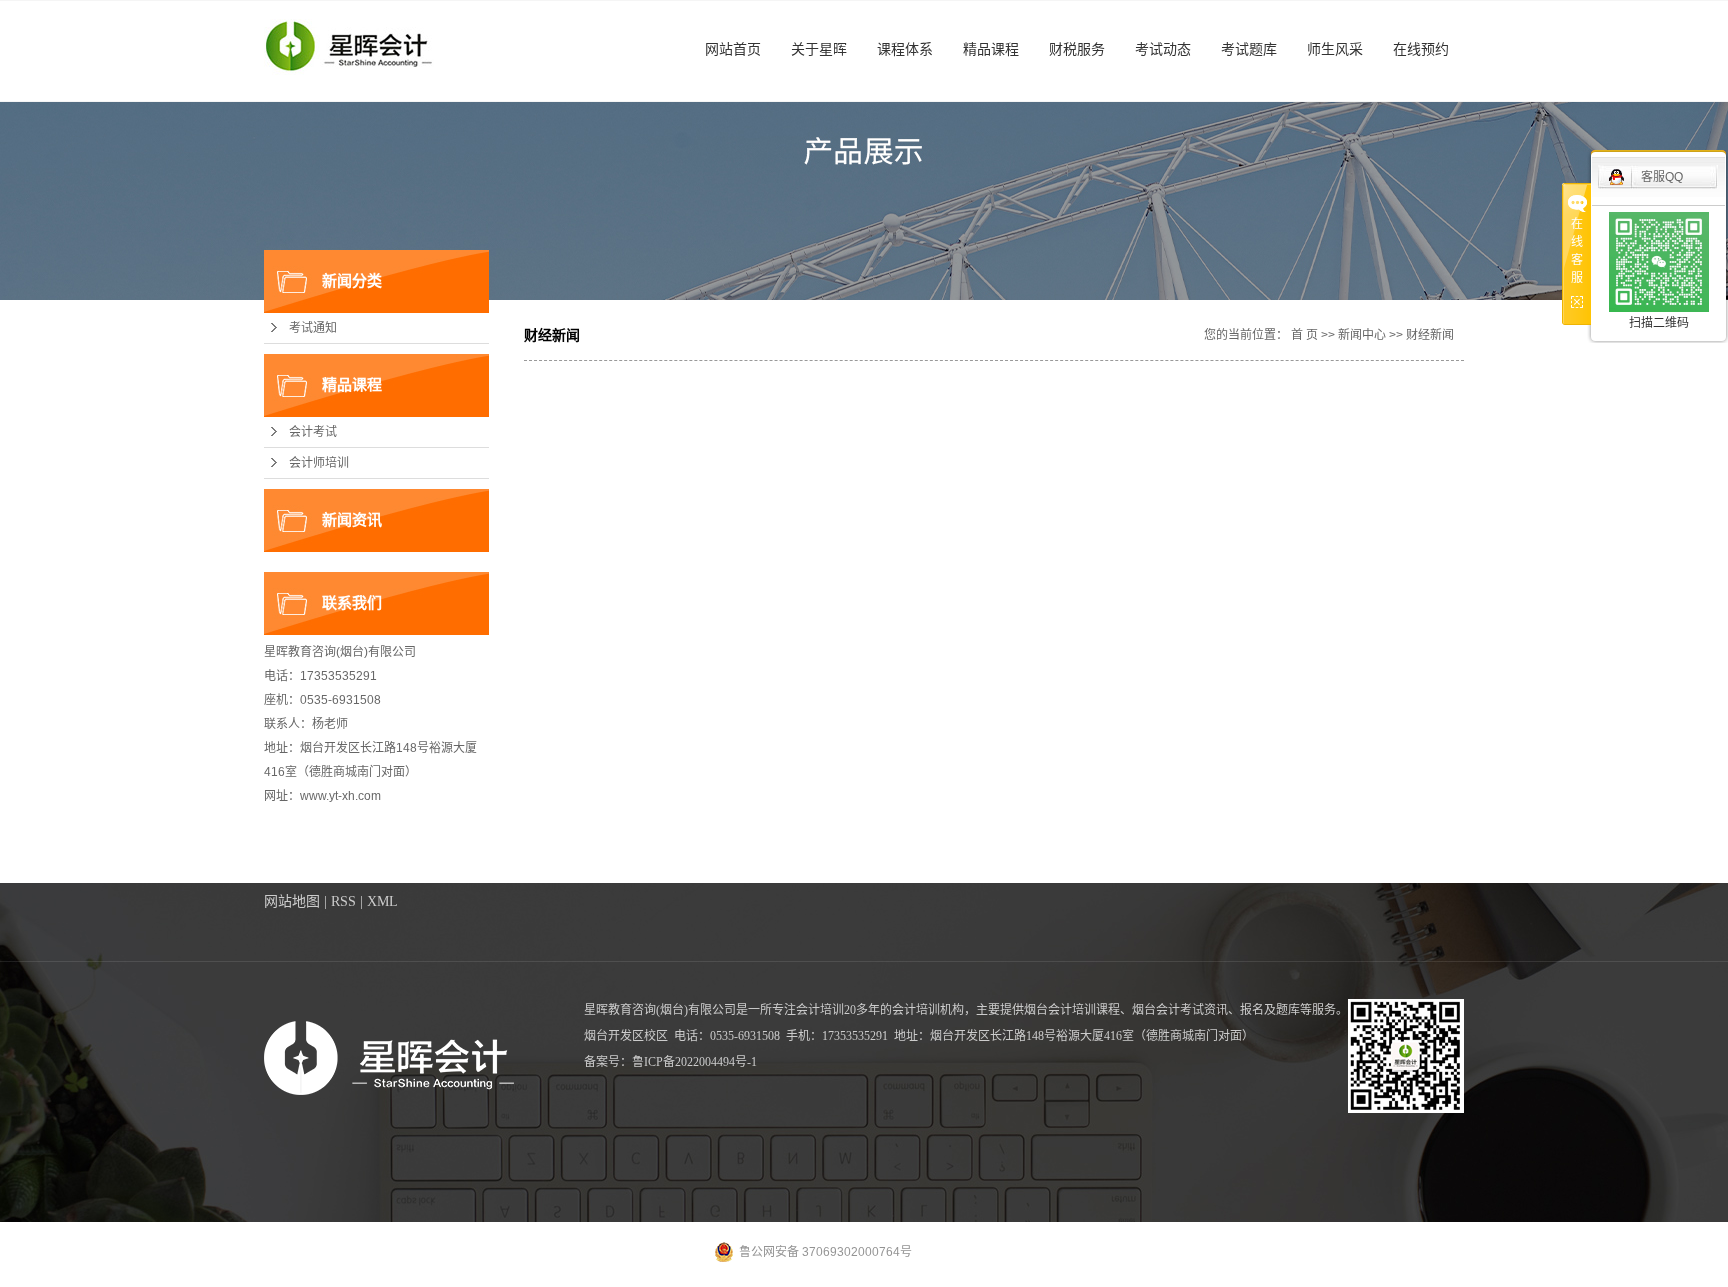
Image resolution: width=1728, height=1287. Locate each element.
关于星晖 (819, 49)
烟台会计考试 (1168, 1010)
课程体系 (905, 49)
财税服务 (1077, 49)
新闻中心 (1362, 335)
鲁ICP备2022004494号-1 (694, 1062)
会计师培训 (319, 463)
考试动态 (1163, 49)
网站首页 (733, 49)
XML (382, 901)
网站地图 (292, 901)
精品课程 (991, 49)
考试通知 (313, 328)
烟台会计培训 (1060, 1010)
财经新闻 (1430, 335)
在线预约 (1421, 49)
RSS (343, 901)
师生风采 (1335, 49)
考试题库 (1249, 49)
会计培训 (916, 1010)
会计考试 (313, 432)
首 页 (1304, 335)
